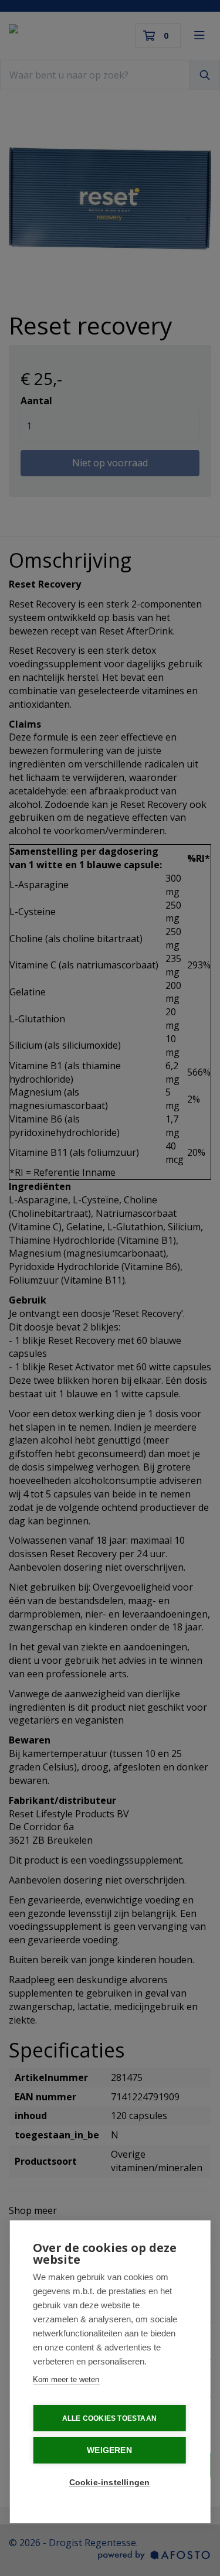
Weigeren (109, 2450)
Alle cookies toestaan (109, 2418)
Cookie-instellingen (110, 2483)
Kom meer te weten (66, 2379)
